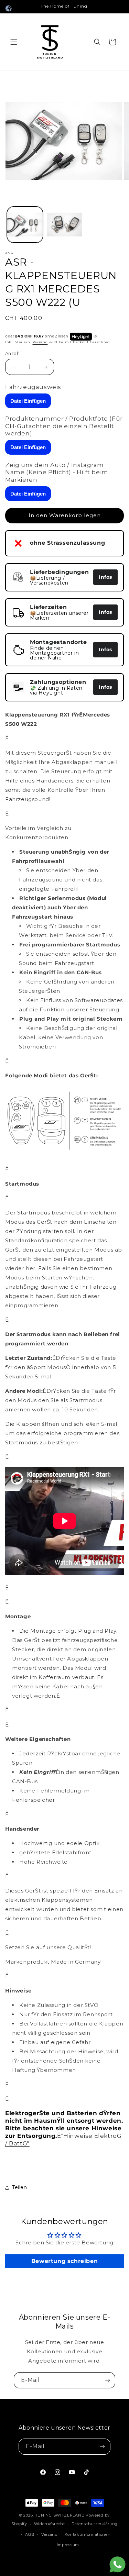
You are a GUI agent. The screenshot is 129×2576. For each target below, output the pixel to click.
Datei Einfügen (28, 401)
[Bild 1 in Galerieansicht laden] (25, 225)
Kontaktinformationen (88, 2534)
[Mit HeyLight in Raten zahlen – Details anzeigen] (95, 336)
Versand (40, 342)
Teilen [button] (20, 2187)
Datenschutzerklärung (95, 2524)
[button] (14, 42)
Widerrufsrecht (50, 2524)
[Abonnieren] (107, 2380)
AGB (30, 2534)
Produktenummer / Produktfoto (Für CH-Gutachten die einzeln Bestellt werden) (64, 426)
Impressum (68, 2545)
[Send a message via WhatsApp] (117, 2564)
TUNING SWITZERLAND (60, 2515)
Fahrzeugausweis (33, 387)
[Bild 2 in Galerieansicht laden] (64, 225)
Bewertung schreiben (64, 2261)
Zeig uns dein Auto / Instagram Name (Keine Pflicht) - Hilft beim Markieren (57, 472)
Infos (105, 577)
